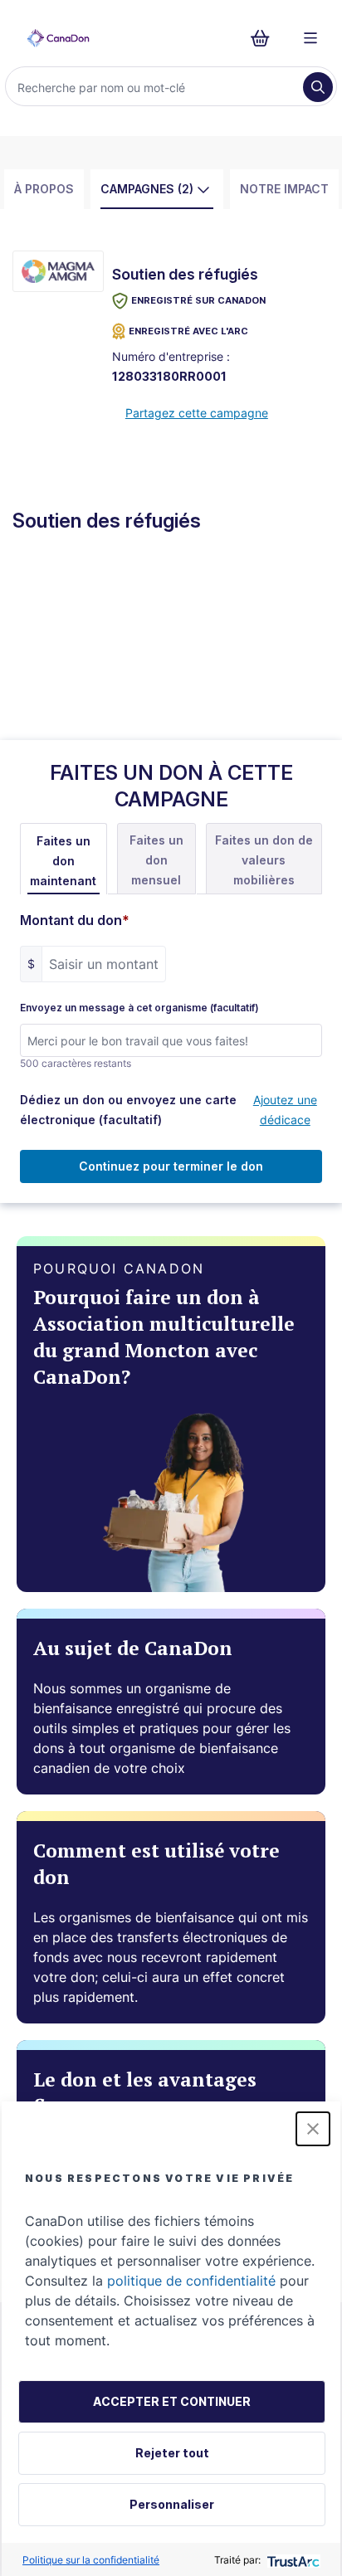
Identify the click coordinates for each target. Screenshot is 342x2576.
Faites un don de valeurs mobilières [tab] (264, 860)
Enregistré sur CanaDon (198, 300)
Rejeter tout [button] (172, 2453)
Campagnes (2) (147, 189)
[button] (313, 2129)
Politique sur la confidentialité (91, 2560)
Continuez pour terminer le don (171, 1166)
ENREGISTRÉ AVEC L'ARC (188, 331)
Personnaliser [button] (172, 2504)
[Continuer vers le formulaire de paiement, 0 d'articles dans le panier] (265, 38)
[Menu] (310, 38)
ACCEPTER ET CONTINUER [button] (172, 2401)
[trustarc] (292, 2560)
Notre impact (284, 189)
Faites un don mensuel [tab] (156, 860)
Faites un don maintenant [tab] (63, 861)
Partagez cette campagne (197, 413)
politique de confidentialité (191, 2281)
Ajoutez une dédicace (285, 1110)
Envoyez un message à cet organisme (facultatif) (139, 1008)
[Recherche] (318, 87)
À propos (44, 189)
